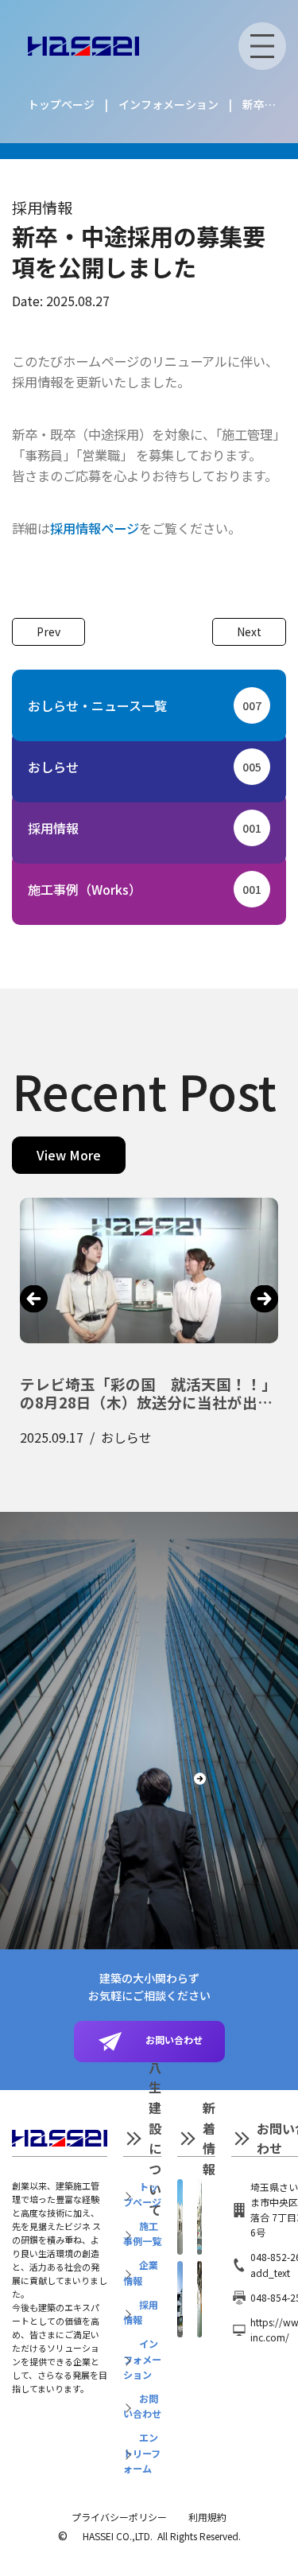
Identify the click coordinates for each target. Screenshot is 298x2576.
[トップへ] (83, 47)
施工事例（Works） (145, 889)
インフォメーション (168, 104)
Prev (48, 631)
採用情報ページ (95, 528)
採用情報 (42, 207)
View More (69, 1155)
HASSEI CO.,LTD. (118, 2536)
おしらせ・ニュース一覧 (145, 705)
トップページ (61, 104)
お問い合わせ (169, 2040)
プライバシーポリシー (119, 2517)
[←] (34, 1298)
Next (249, 631)
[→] (264, 1298)
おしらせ (145, 767)
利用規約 (207, 2517)
